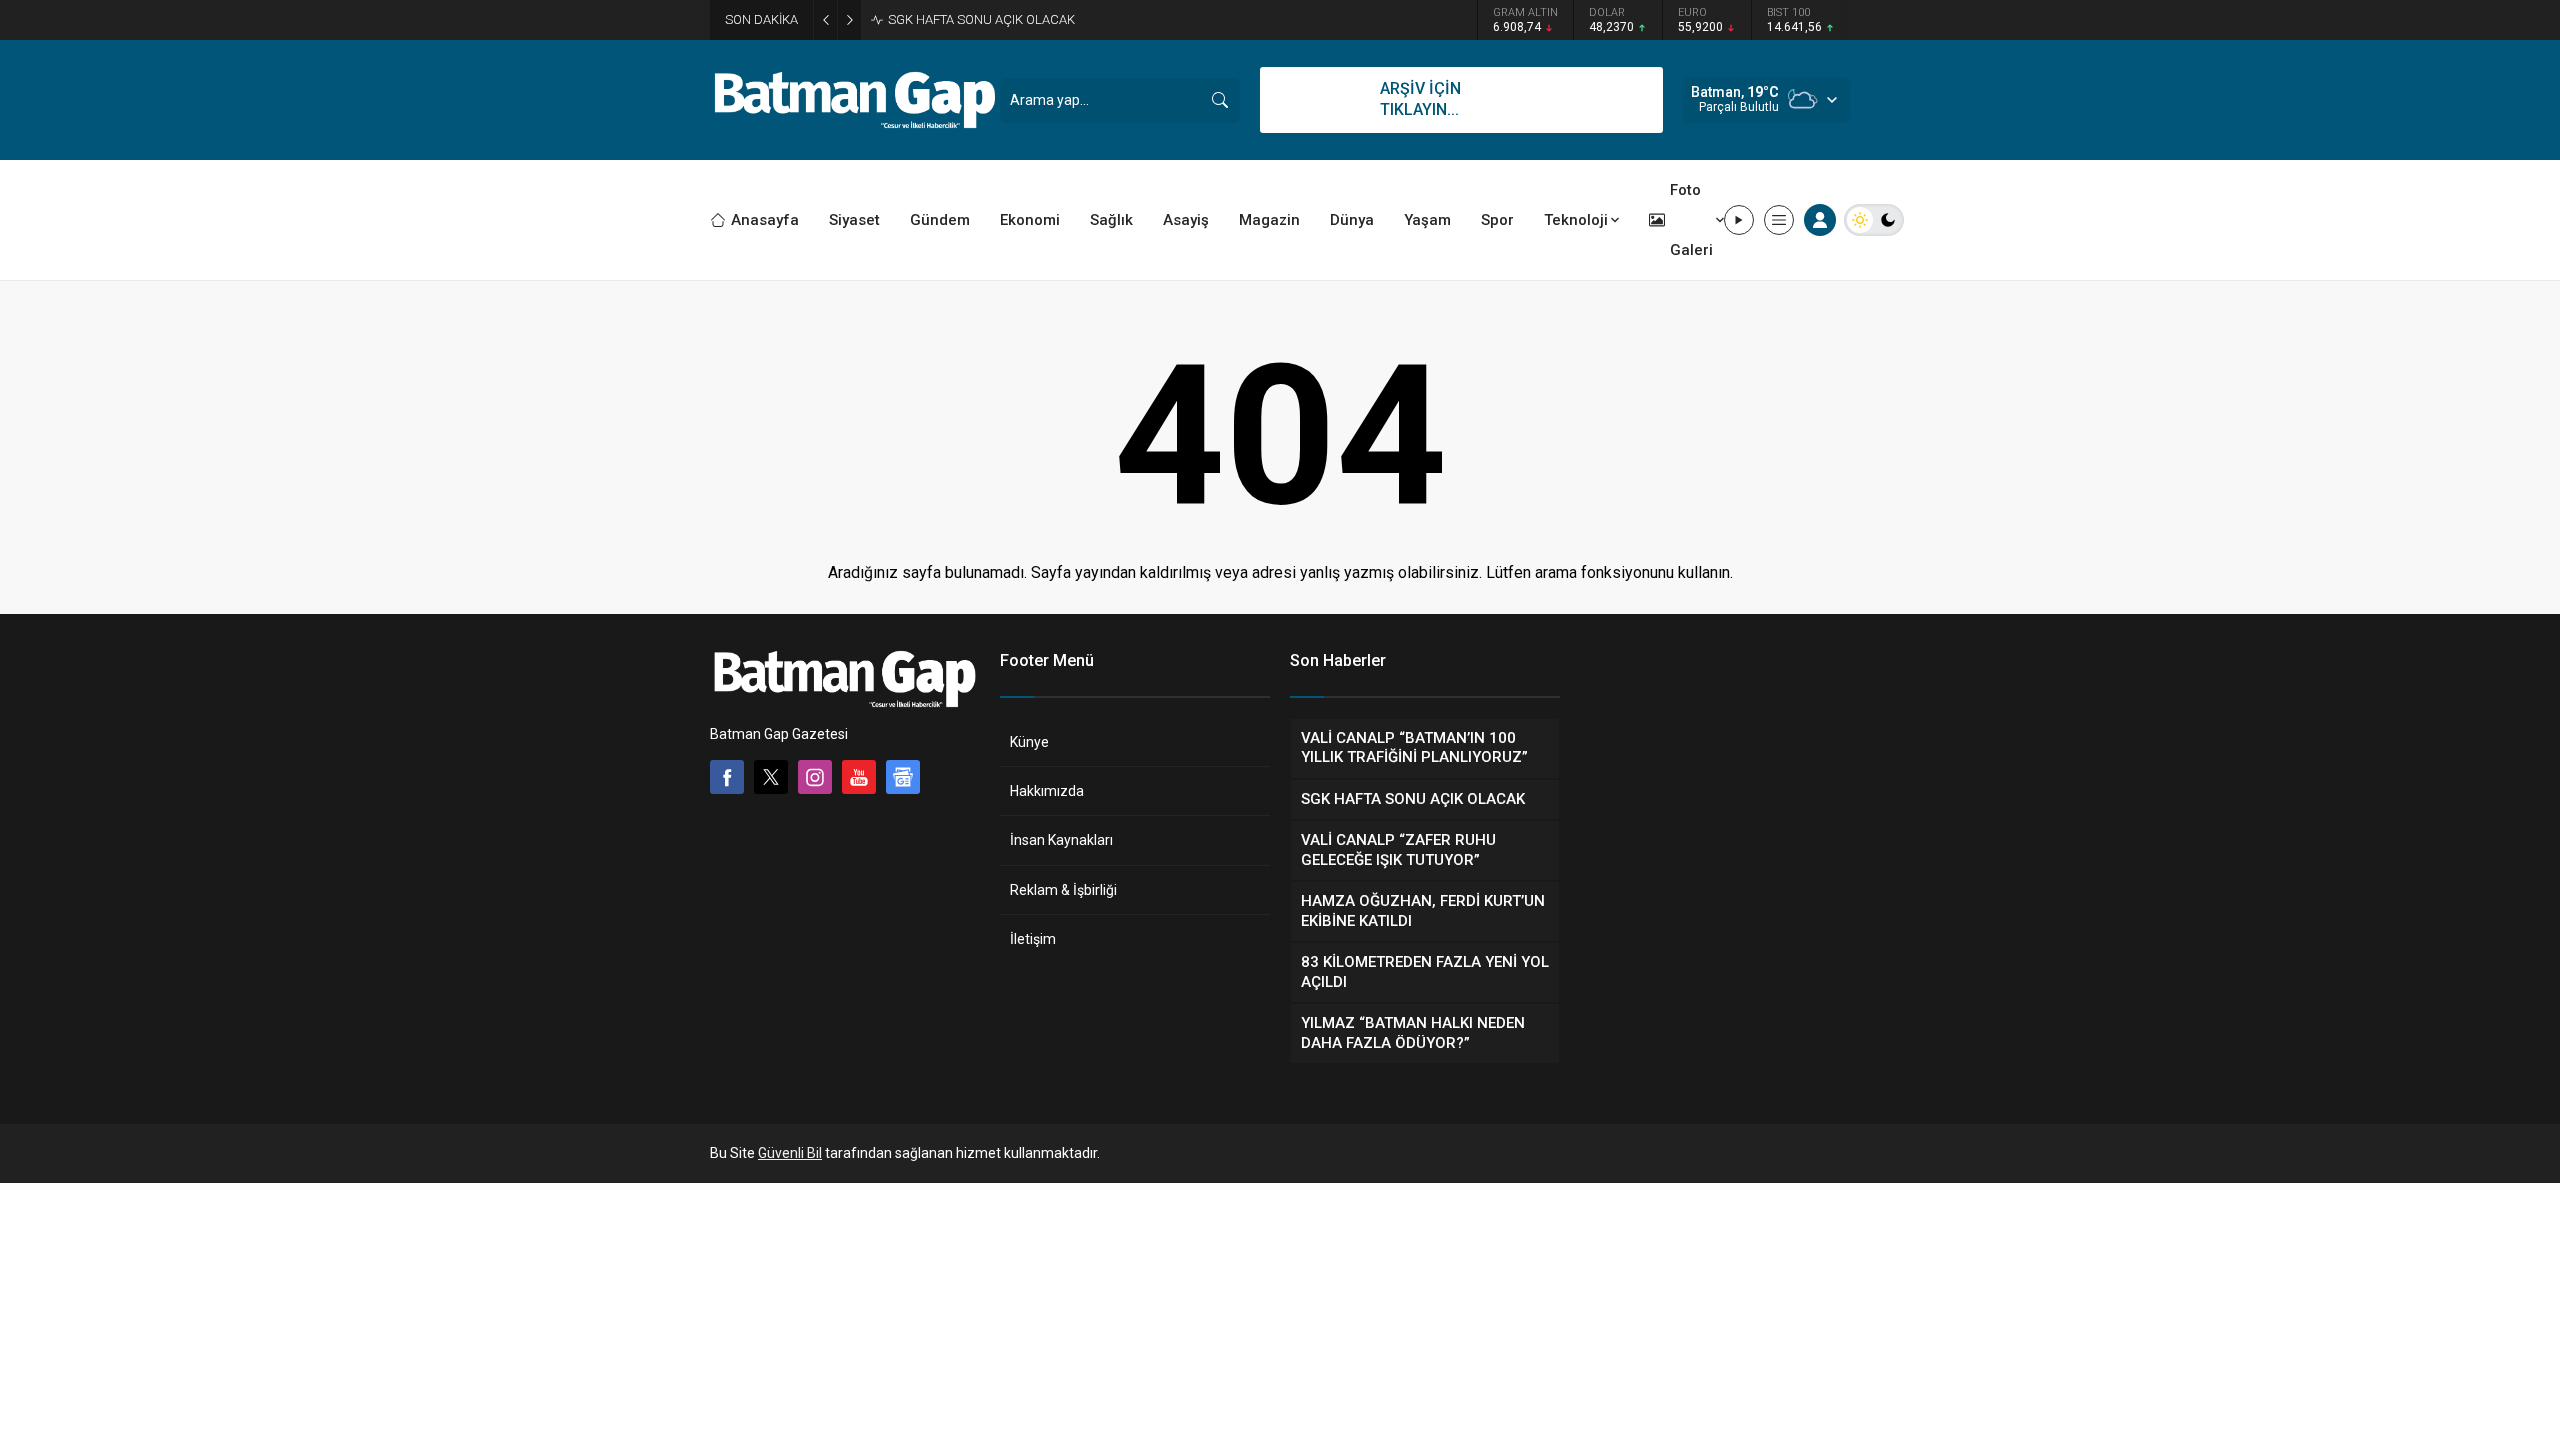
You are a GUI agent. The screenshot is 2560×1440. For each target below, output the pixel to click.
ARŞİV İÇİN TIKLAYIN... (1420, 99)
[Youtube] (859, 777)
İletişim (1033, 939)
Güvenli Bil (790, 1153)
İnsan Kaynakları (1061, 840)
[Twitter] (771, 777)
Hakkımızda (1047, 791)
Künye (1029, 742)
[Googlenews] (903, 777)
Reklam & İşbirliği (1063, 890)
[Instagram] (815, 777)
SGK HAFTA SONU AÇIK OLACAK (981, 19)
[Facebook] (727, 777)
